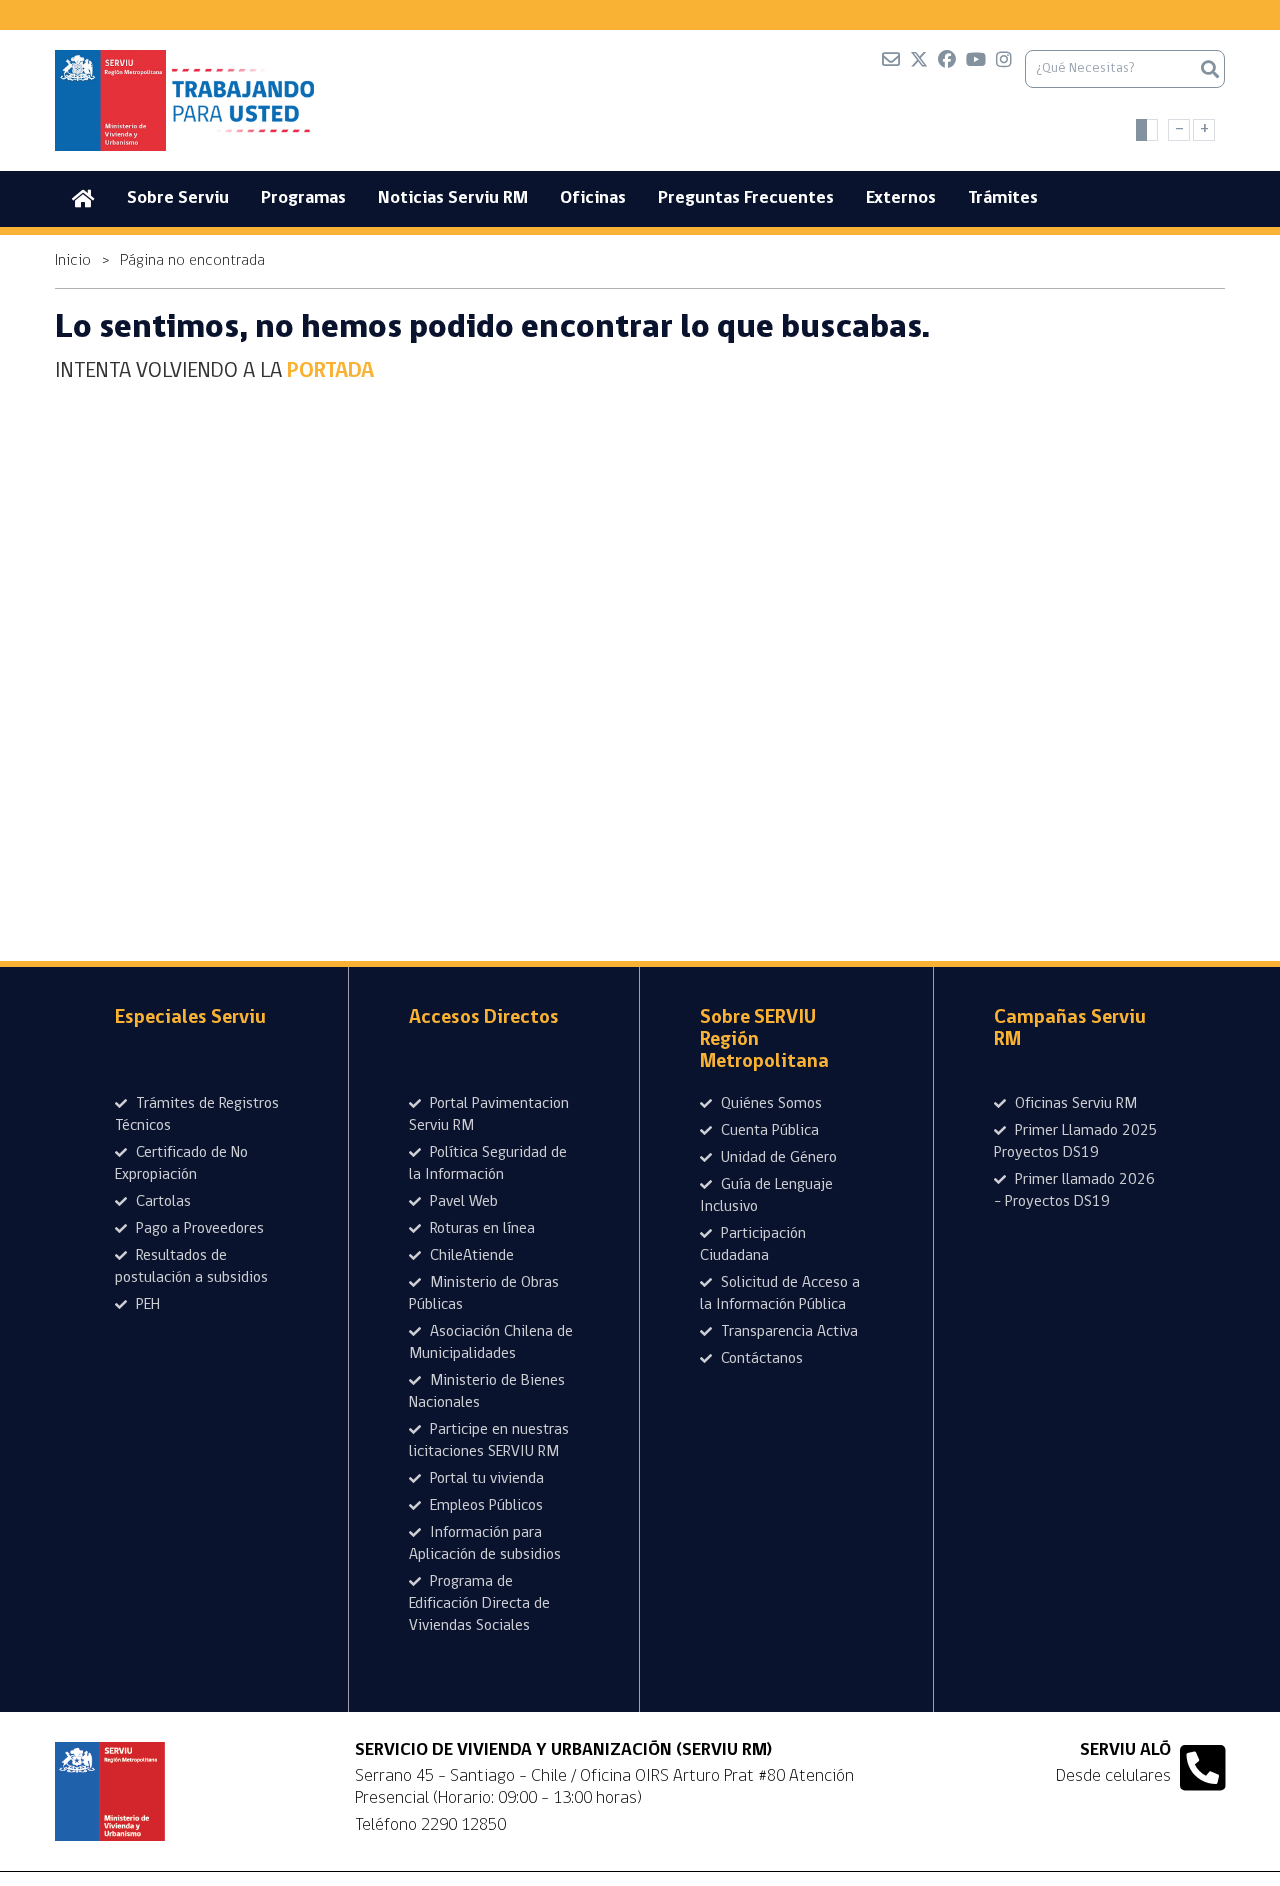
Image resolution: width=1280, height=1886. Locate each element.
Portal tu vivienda (485, 1479)
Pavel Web (462, 1202)
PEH (146, 1305)
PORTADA (330, 371)
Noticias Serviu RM (453, 199)
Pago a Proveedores (198, 1229)
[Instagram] (1004, 63)
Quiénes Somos (769, 1104)
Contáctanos (760, 1359)
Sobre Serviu (178, 199)
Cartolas (161, 1202)
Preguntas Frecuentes (746, 199)
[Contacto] (891, 63)
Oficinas (593, 199)
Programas (303, 199)
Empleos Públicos (484, 1506)
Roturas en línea (480, 1229)
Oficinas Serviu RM (1074, 1104)
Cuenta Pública (768, 1131)
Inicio (73, 261)
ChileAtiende (470, 1256)
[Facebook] (947, 63)
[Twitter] (919, 63)
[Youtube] (976, 63)
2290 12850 (463, 1825)
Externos (901, 199)
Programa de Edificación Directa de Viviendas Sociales (479, 1604)
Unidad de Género (777, 1158)
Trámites (1003, 199)
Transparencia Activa (787, 1332)
